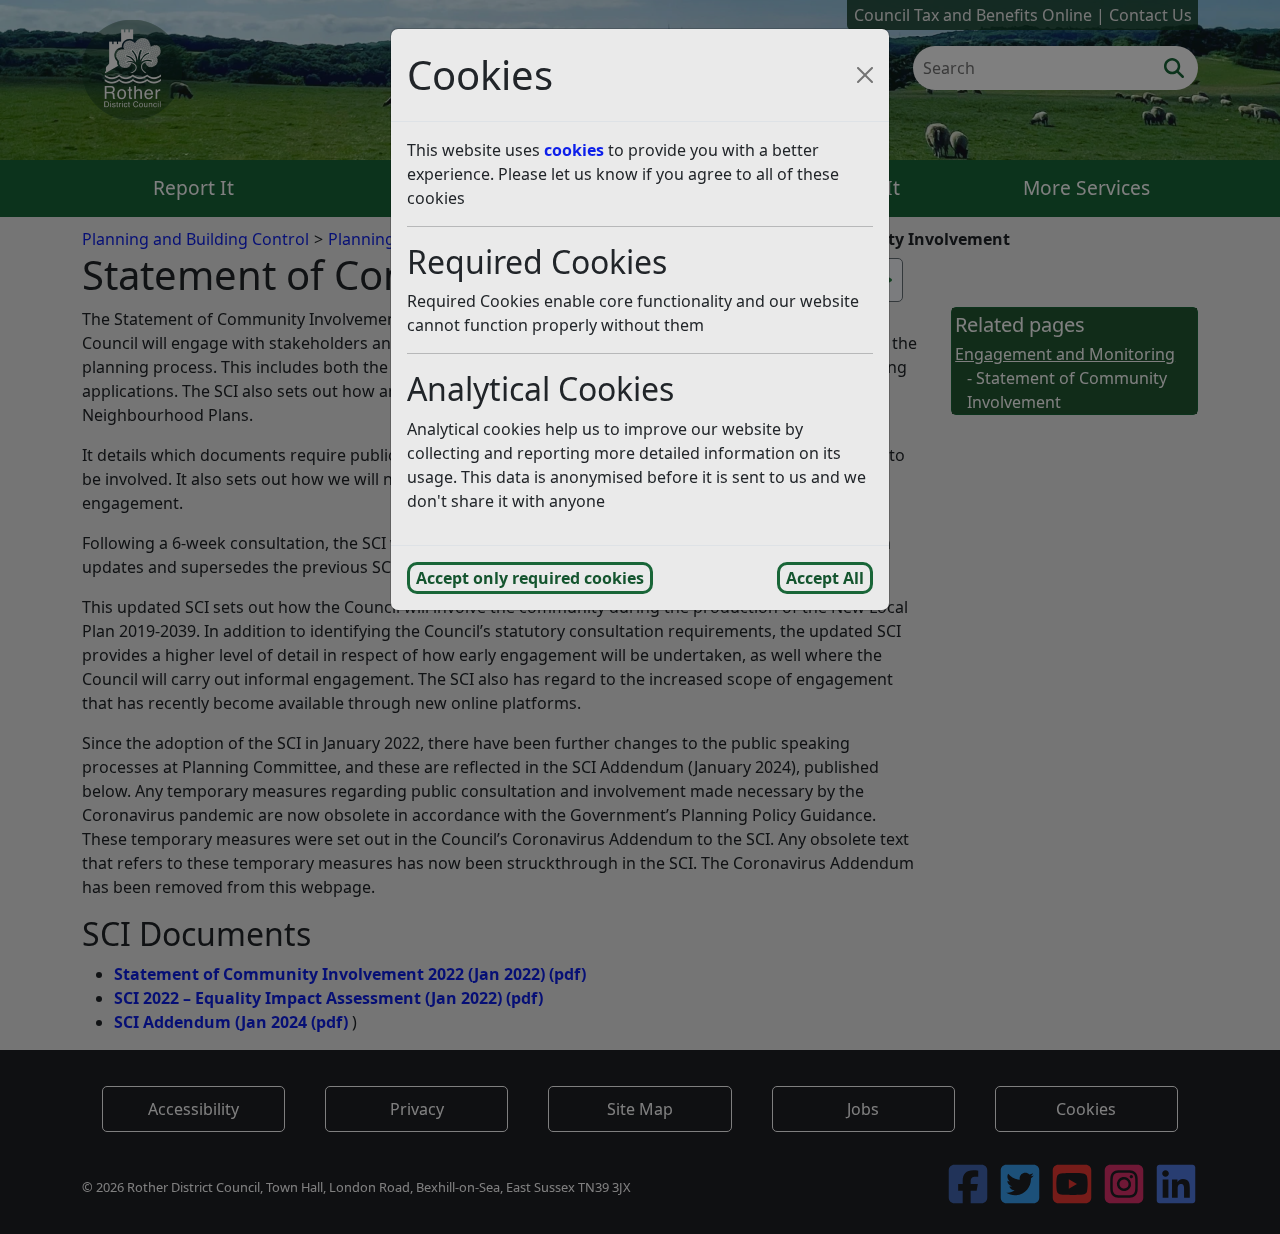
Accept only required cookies (530, 578)
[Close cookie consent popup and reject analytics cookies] (865, 75)
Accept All (825, 578)
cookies (574, 150)
